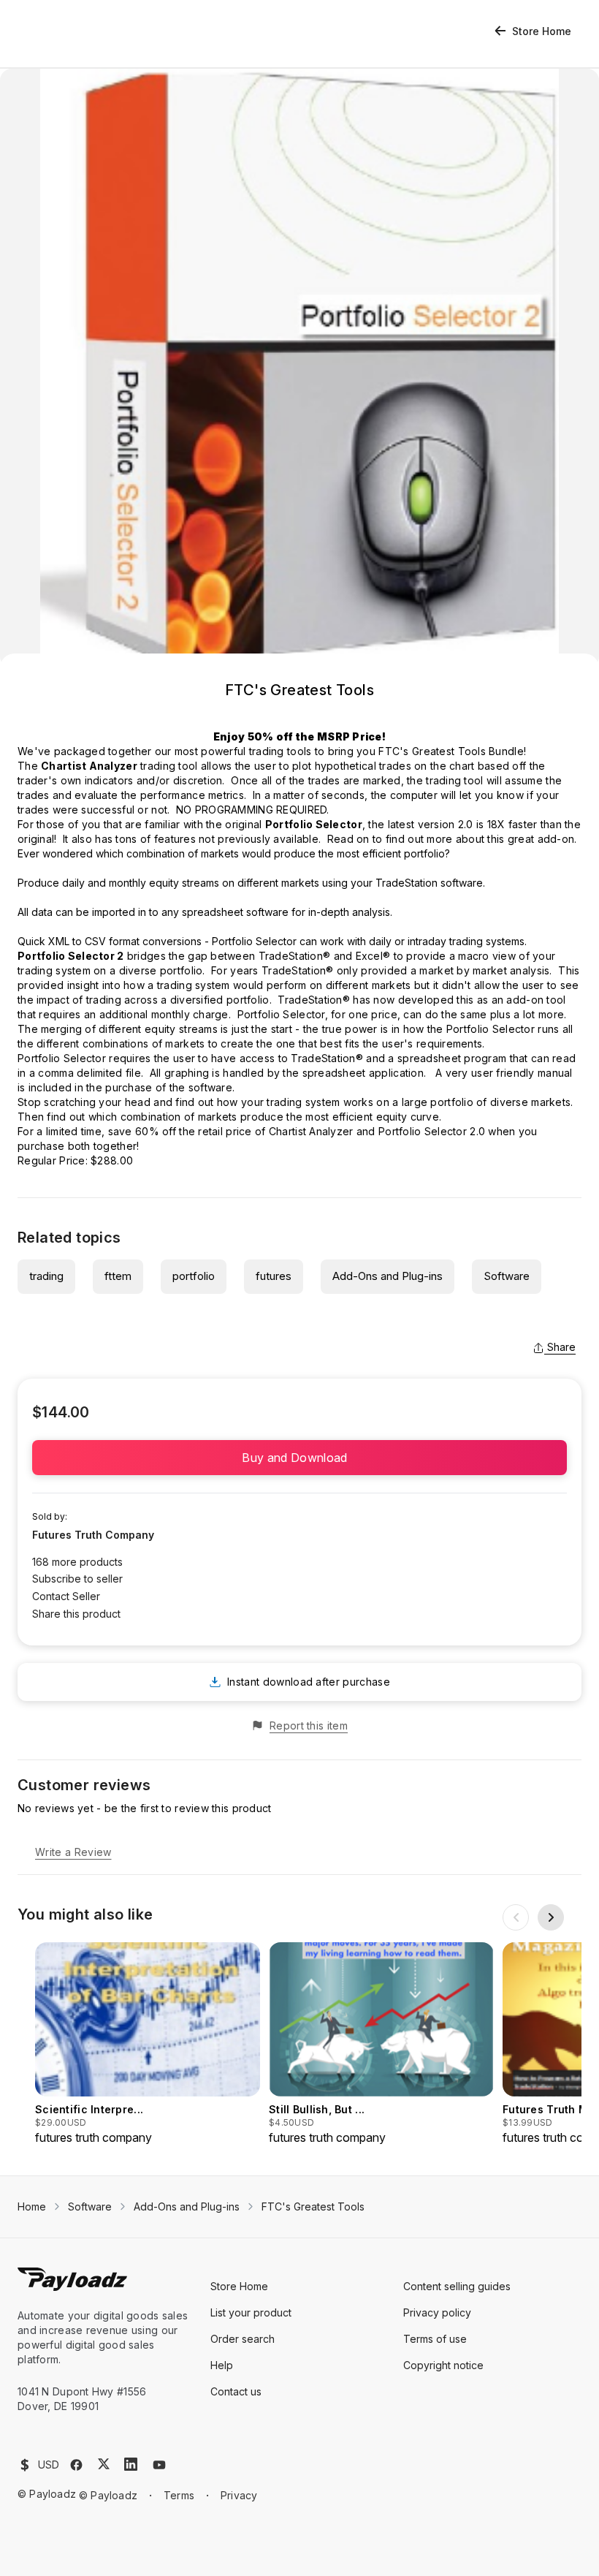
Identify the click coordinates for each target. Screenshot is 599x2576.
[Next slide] (551, 1917)
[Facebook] (76, 2465)
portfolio (194, 1276)
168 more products (77, 1562)
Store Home (542, 31)
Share (561, 1347)
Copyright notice (443, 2365)
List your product (251, 2312)
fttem (118, 1276)
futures (274, 1276)
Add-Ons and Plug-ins (388, 1276)
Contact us (236, 2391)
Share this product (76, 1614)
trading (46, 1276)
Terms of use (435, 2339)
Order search (243, 2339)
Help (222, 2365)
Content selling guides (457, 2286)
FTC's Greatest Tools (313, 2206)
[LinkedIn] (131, 2464)
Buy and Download (299, 1458)
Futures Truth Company (93, 1535)
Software (507, 1276)
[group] (148, 2044)
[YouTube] (159, 2465)
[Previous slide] (516, 1917)
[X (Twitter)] (104, 2464)
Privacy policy (437, 2312)
